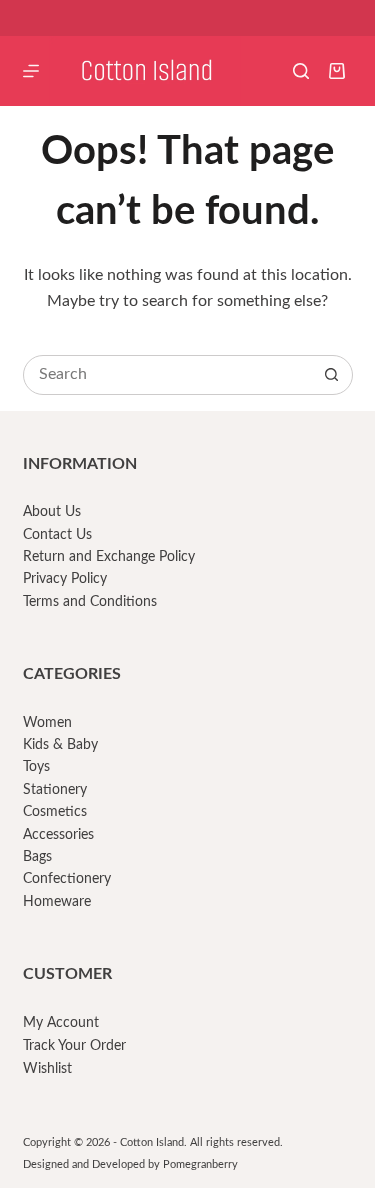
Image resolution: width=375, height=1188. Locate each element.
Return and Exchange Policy (109, 557)
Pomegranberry (200, 1164)
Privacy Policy (65, 579)
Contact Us (57, 535)
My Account (61, 1023)
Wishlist (47, 1069)
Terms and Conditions (90, 602)
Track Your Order (74, 1046)
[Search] (301, 71)
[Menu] (31, 71)
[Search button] (332, 375)
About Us (52, 512)
